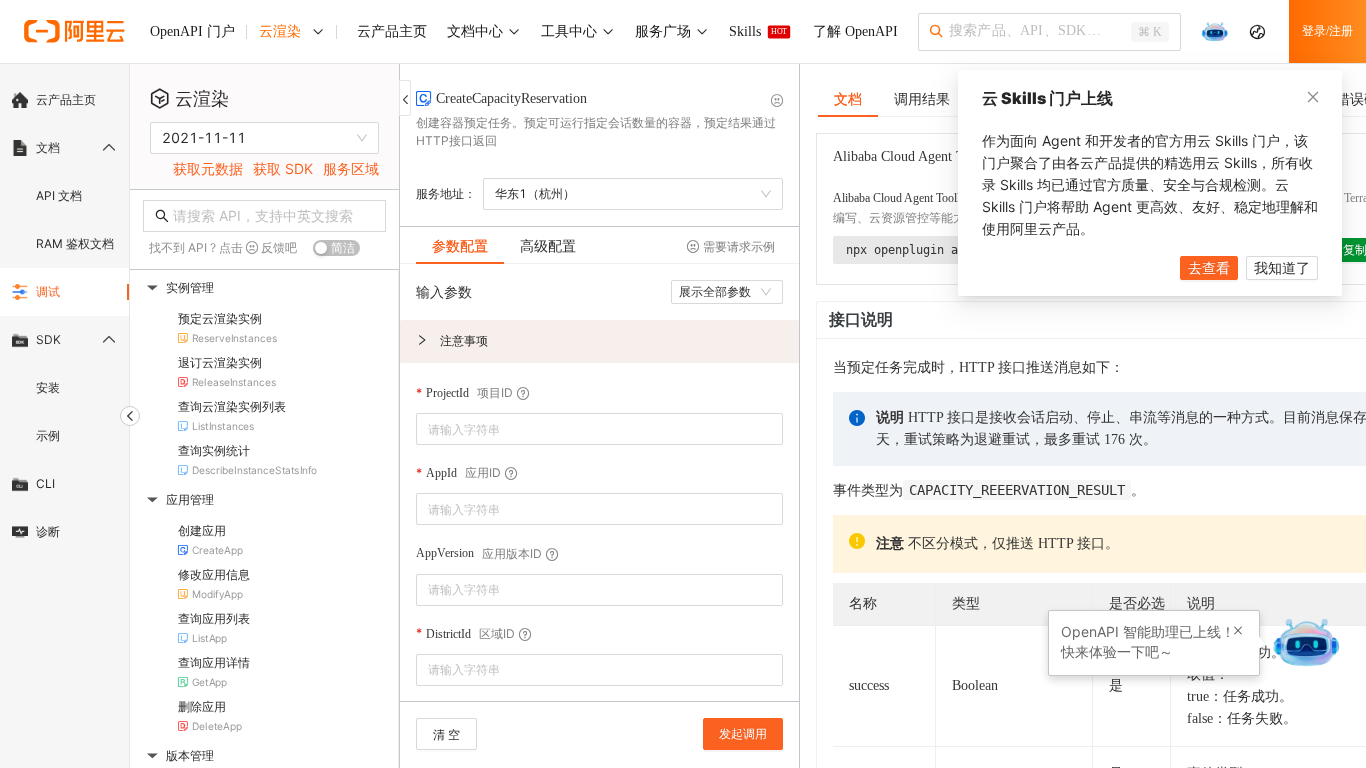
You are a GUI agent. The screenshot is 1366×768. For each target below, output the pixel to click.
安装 (48, 387)
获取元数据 (208, 168)
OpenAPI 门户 (192, 31)
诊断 (48, 531)
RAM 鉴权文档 (75, 243)
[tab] (460, 246)
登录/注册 (1327, 31)
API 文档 (59, 195)
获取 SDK (283, 168)
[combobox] (585, 429)
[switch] (336, 248)
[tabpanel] (599, 492)
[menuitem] (64, 100)
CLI (45, 483)
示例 (48, 435)
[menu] (64, 316)
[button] (599, 341)
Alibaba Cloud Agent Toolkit (901, 198)
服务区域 (351, 168)
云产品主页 (66, 99)
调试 (48, 291)
